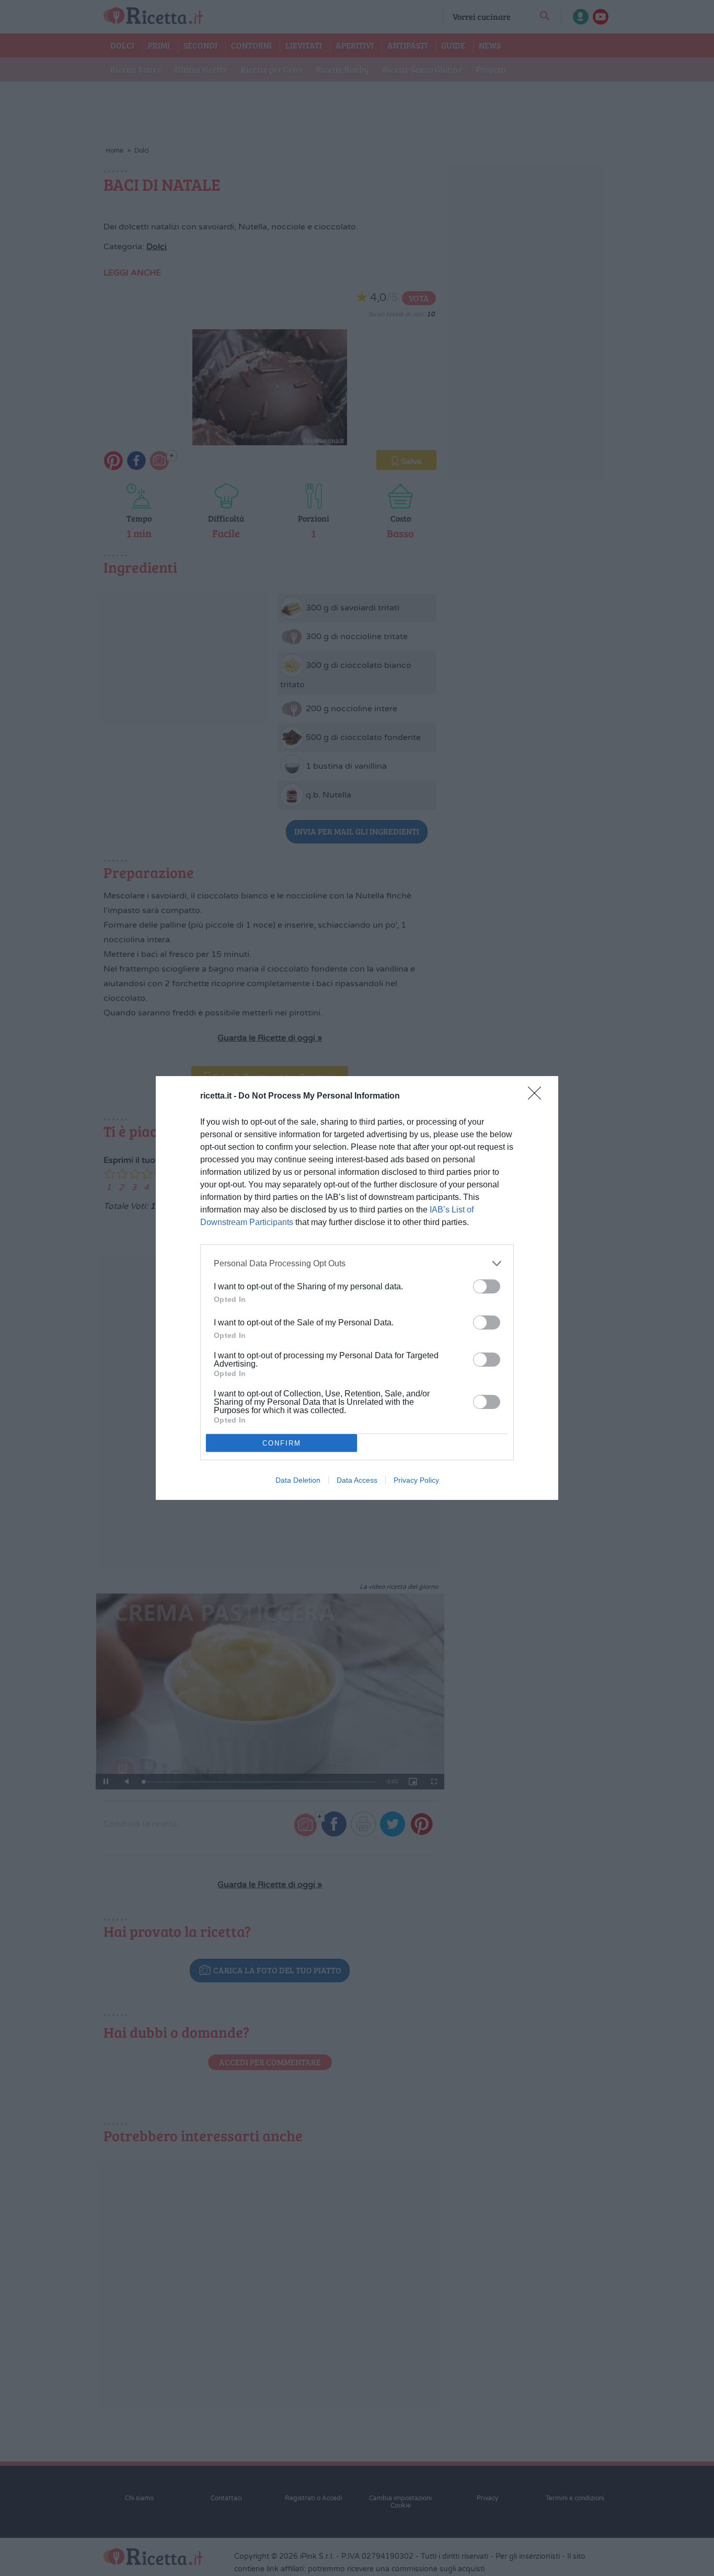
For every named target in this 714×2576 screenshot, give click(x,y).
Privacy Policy (416, 1480)
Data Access (357, 1480)
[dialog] (357, 1288)
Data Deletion (298, 1480)
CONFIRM (282, 1443)
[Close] (538, 1096)
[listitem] (357, 1263)
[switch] (487, 1286)
